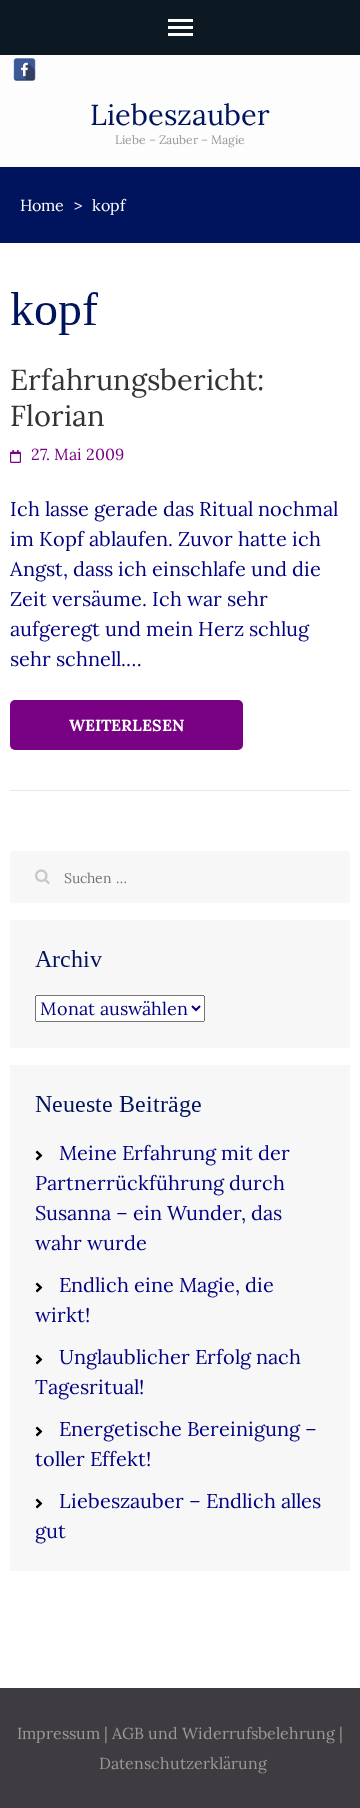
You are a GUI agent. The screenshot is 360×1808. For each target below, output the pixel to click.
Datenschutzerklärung (183, 1763)
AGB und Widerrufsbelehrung (223, 1733)
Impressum (58, 1733)
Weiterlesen (126, 725)
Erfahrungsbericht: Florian (137, 397)
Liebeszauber (180, 114)
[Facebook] (24, 69)
